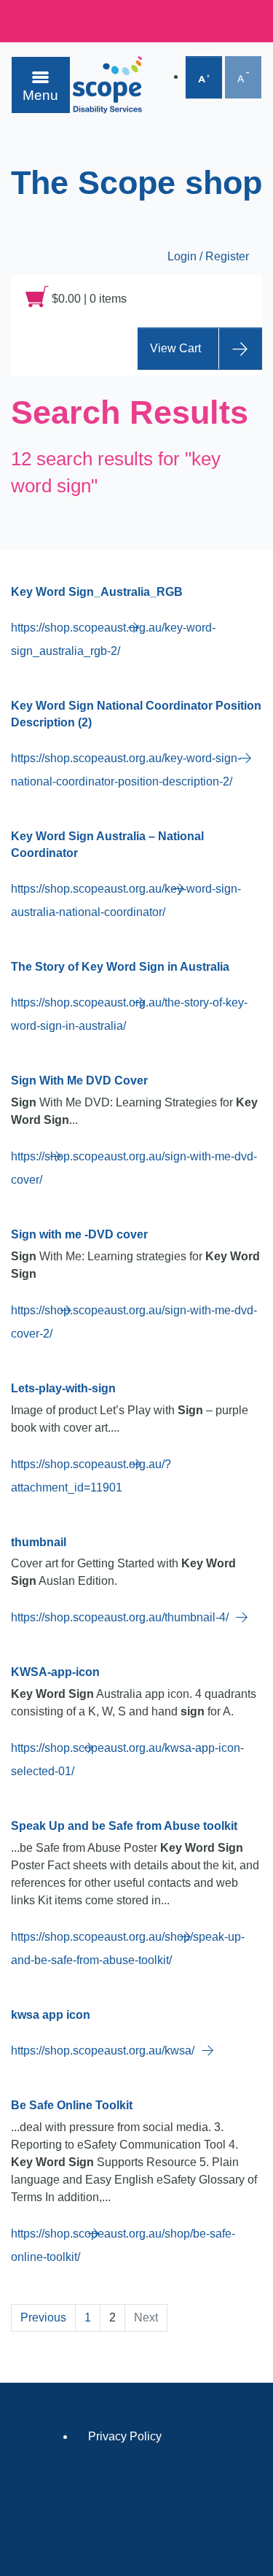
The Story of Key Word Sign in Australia (120, 967)
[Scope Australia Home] (107, 85)
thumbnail (39, 1542)
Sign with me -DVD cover (79, 1234)
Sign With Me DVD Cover (79, 1081)
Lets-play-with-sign (63, 1388)
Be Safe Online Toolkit (72, 2105)
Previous (43, 2317)
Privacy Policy (125, 2436)
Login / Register (208, 256)
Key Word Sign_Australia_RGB (97, 592)
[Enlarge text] (204, 77)
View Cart (175, 348)
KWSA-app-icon (55, 1672)
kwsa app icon (51, 2015)
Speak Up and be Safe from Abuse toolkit (124, 1826)
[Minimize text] (243, 77)
